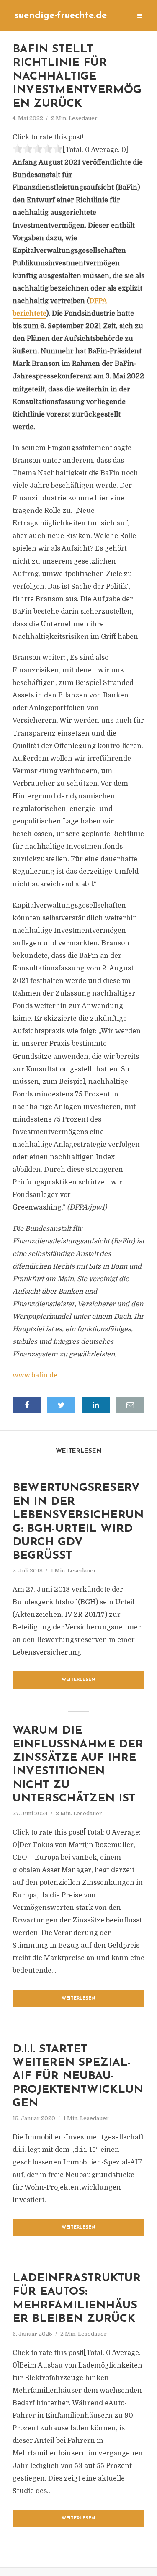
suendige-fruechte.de (61, 16)
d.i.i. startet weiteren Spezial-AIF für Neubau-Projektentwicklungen (78, 2077)
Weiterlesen (78, 1680)
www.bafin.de (35, 1375)
